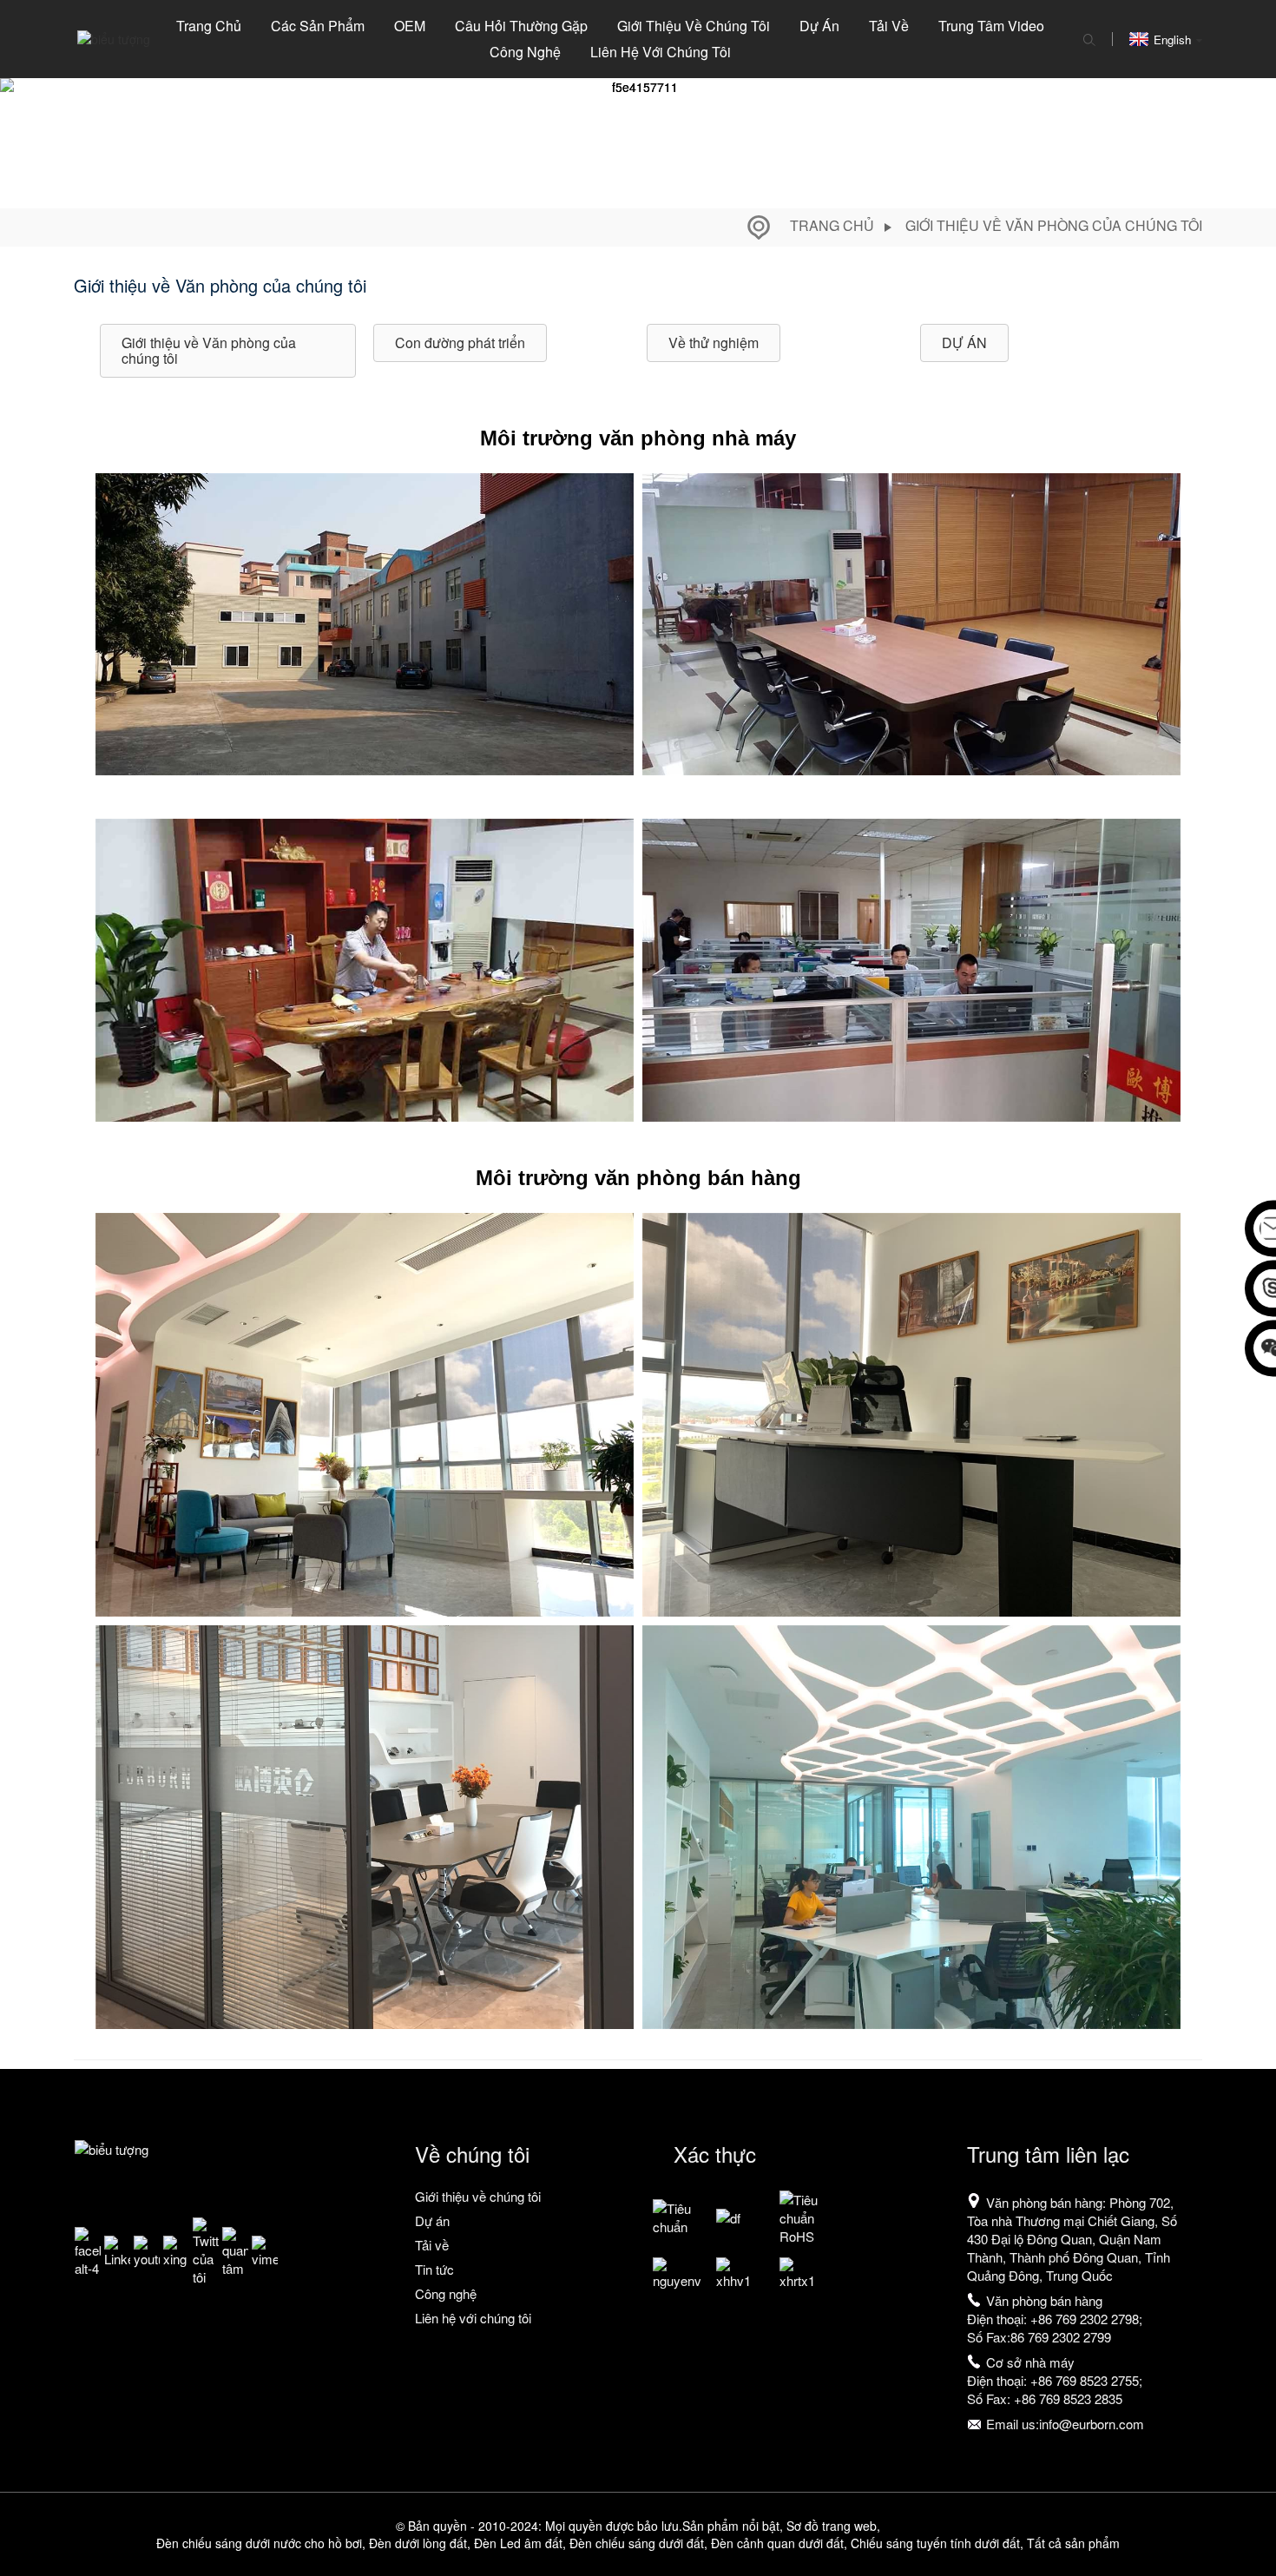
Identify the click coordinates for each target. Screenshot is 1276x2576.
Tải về (889, 26)
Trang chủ (209, 26)
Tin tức (434, 2269)
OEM (410, 26)
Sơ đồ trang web (832, 2526)
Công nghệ (525, 52)
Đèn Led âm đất (518, 2543)
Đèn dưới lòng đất (418, 2543)
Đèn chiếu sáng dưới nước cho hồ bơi (259, 2543)
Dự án (819, 26)
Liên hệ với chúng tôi (661, 52)
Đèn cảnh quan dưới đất (777, 2543)
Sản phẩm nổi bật (731, 2526)
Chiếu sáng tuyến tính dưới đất (935, 2543)
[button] (228, 351)
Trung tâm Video (991, 26)
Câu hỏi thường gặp (521, 26)
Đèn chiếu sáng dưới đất (637, 2543)
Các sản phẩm (318, 26)
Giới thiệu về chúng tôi (694, 26)
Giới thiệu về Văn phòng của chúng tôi (1054, 225)
